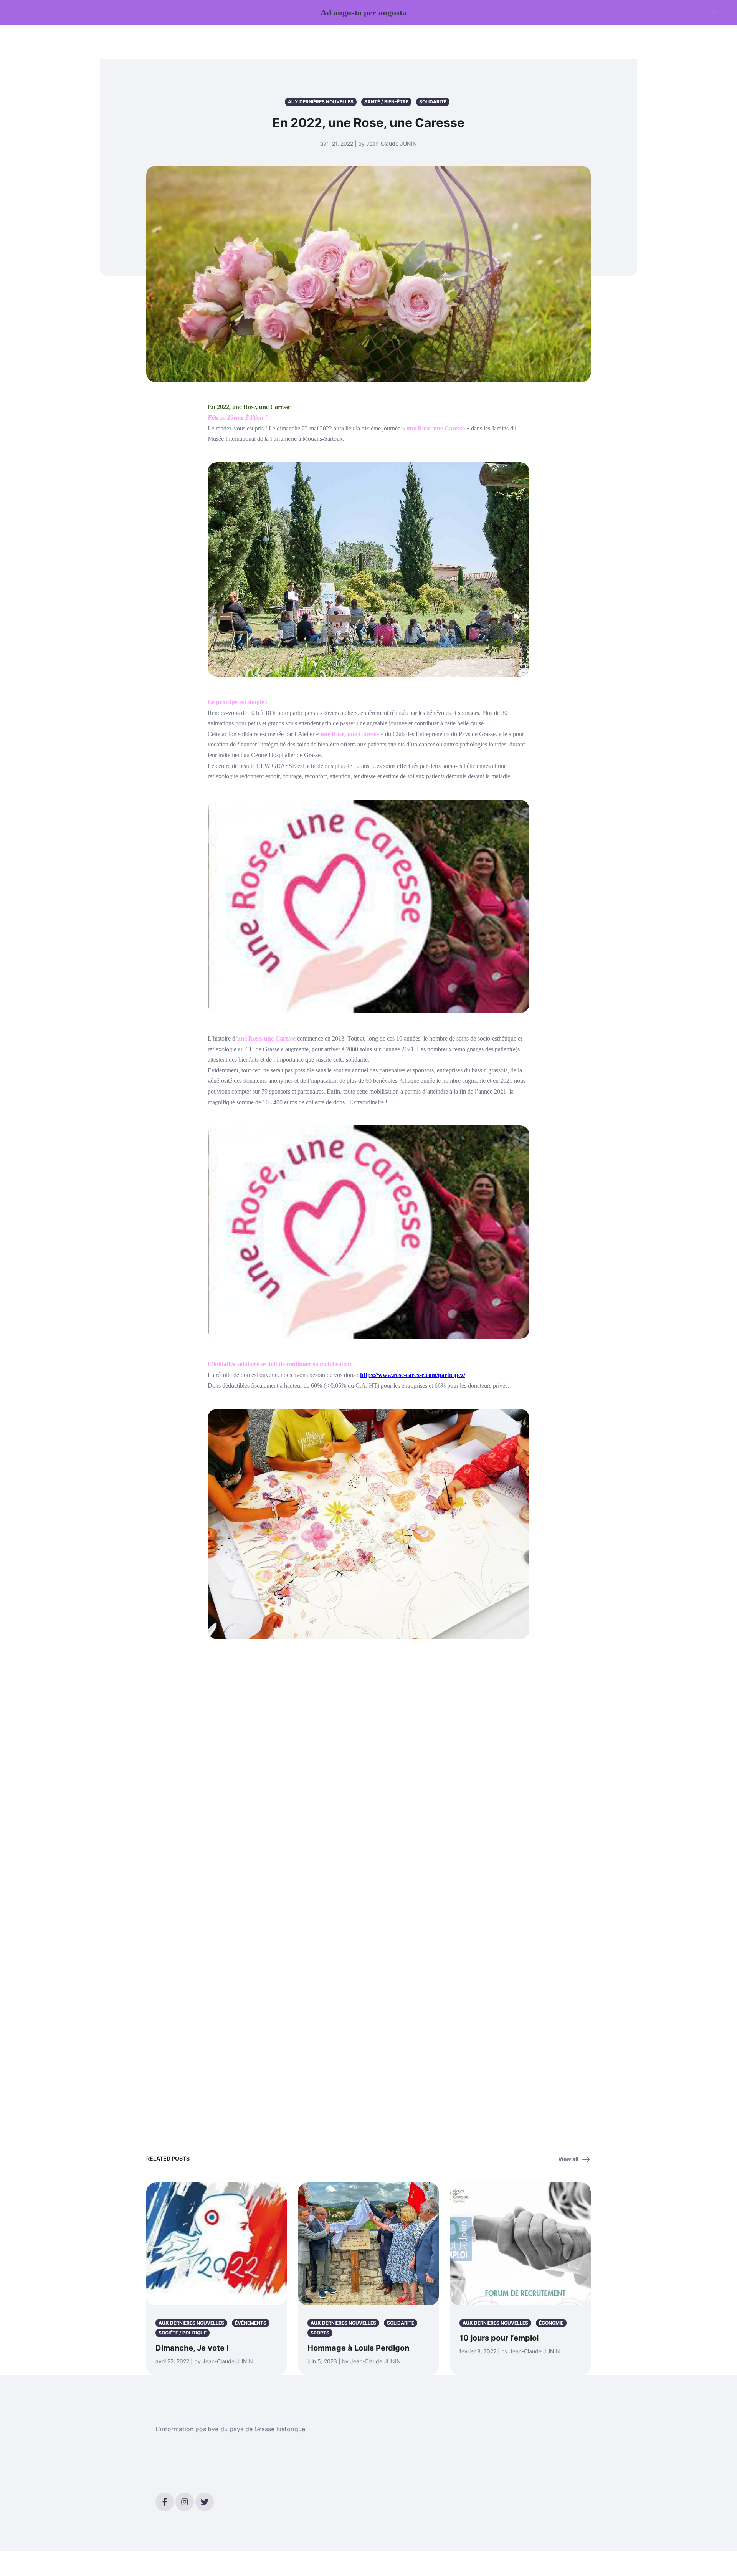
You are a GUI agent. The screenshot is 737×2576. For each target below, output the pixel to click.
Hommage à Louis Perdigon (358, 2348)
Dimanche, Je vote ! (192, 2348)
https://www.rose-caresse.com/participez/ (413, 1375)
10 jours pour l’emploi (499, 2338)
